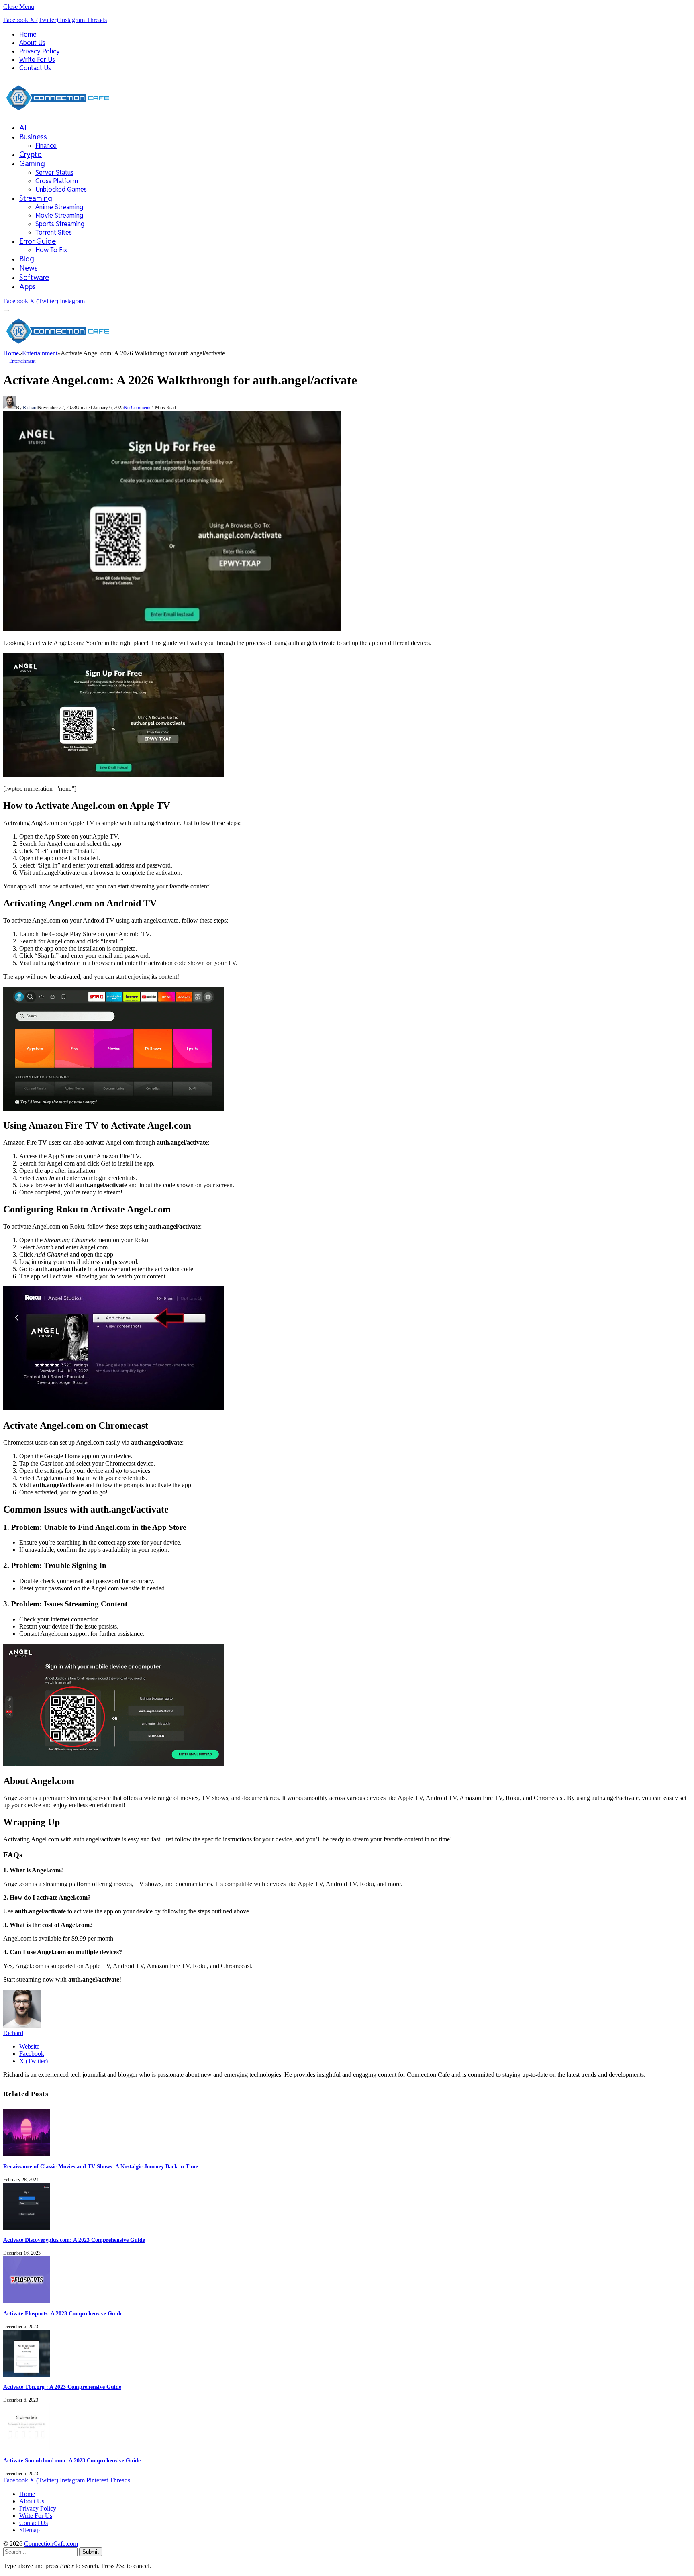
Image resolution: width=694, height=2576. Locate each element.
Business (33, 137)
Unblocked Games (61, 189)
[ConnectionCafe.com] (58, 113)
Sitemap (30, 2530)
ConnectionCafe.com (51, 2544)
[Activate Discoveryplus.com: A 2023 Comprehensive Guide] (27, 2228)
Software (34, 277)
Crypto (31, 154)
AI (23, 128)
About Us (32, 43)
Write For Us (37, 60)
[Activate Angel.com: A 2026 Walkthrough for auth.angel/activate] (172, 629)
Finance (46, 146)
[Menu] (7, 311)
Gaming (32, 164)
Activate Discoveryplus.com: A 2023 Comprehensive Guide (74, 2240)
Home (28, 34)
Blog (27, 259)
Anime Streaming (59, 207)
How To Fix (51, 250)
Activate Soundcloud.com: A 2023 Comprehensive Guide (72, 2461)
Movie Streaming (59, 215)
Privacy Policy (40, 51)
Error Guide (38, 241)
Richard (30, 408)
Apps (28, 287)
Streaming (36, 198)
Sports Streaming (60, 224)
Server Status (54, 172)
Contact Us (35, 68)
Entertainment (22, 361)
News (29, 268)
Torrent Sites (54, 232)
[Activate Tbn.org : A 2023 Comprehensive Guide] (27, 2375)
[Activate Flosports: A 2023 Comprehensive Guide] (27, 2301)
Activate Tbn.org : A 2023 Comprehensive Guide (62, 2387)
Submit (91, 2552)
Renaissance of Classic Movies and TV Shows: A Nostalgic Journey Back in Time (101, 2167)
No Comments (138, 408)
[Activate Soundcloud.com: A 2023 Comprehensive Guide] (27, 2448)
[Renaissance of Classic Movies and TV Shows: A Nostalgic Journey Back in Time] (27, 2154)
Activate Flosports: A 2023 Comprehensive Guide (63, 2314)
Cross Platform (57, 181)
